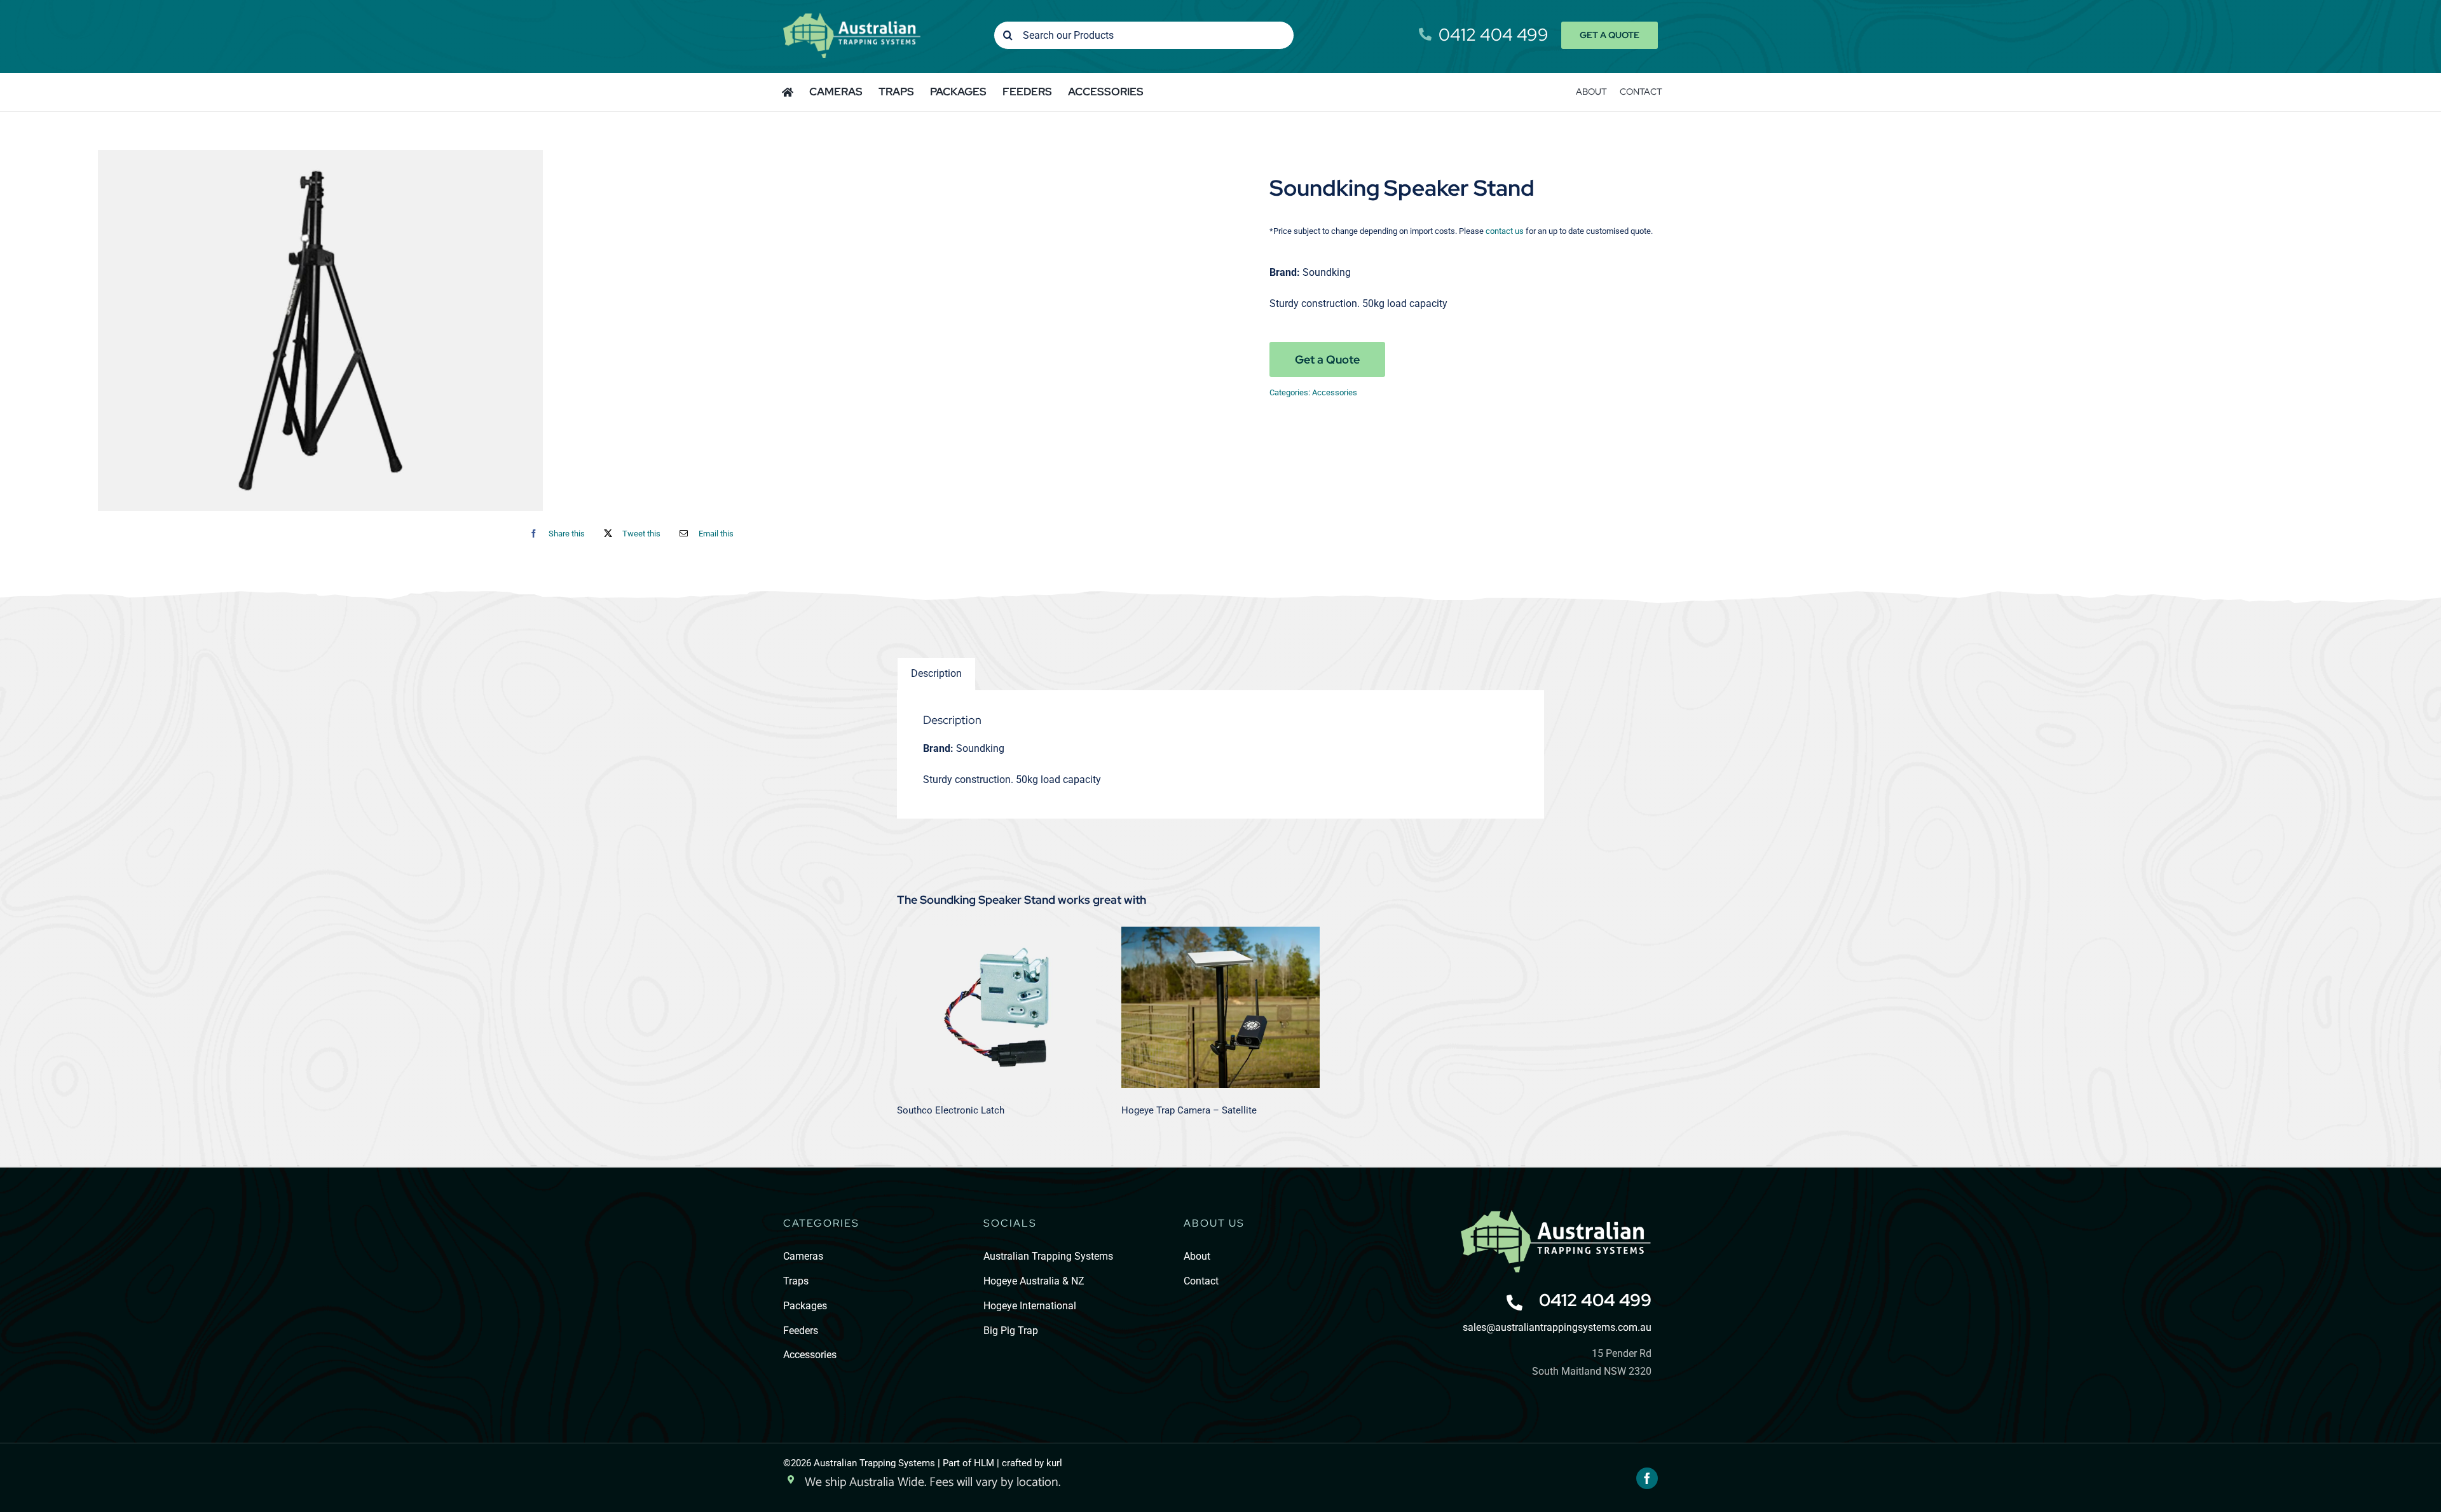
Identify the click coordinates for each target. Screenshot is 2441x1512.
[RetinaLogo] (1556, 1215)
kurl (1054, 1463)
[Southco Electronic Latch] (996, 1007)
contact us (1505, 231)
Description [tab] (936, 673)
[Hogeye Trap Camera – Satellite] (1221, 1007)
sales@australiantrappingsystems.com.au (1557, 1327)
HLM (984, 1463)
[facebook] (1647, 1478)
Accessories (1335, 392)
